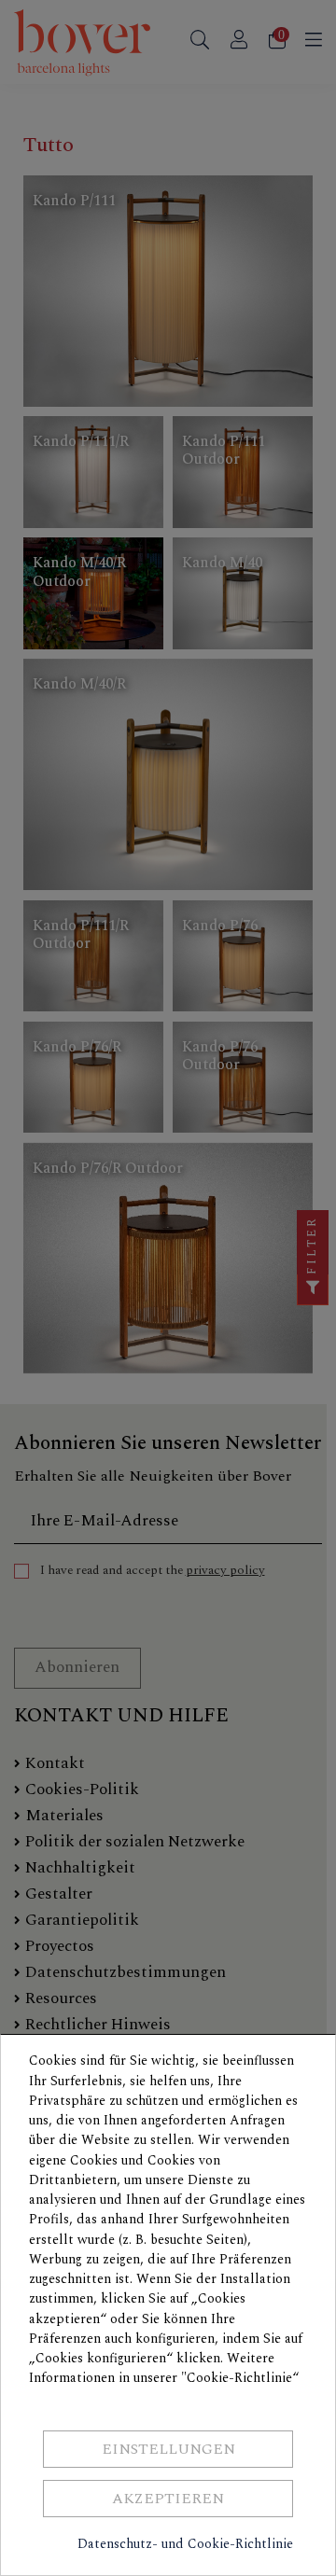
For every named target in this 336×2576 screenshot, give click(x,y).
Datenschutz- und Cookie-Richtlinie (185, 2544)
